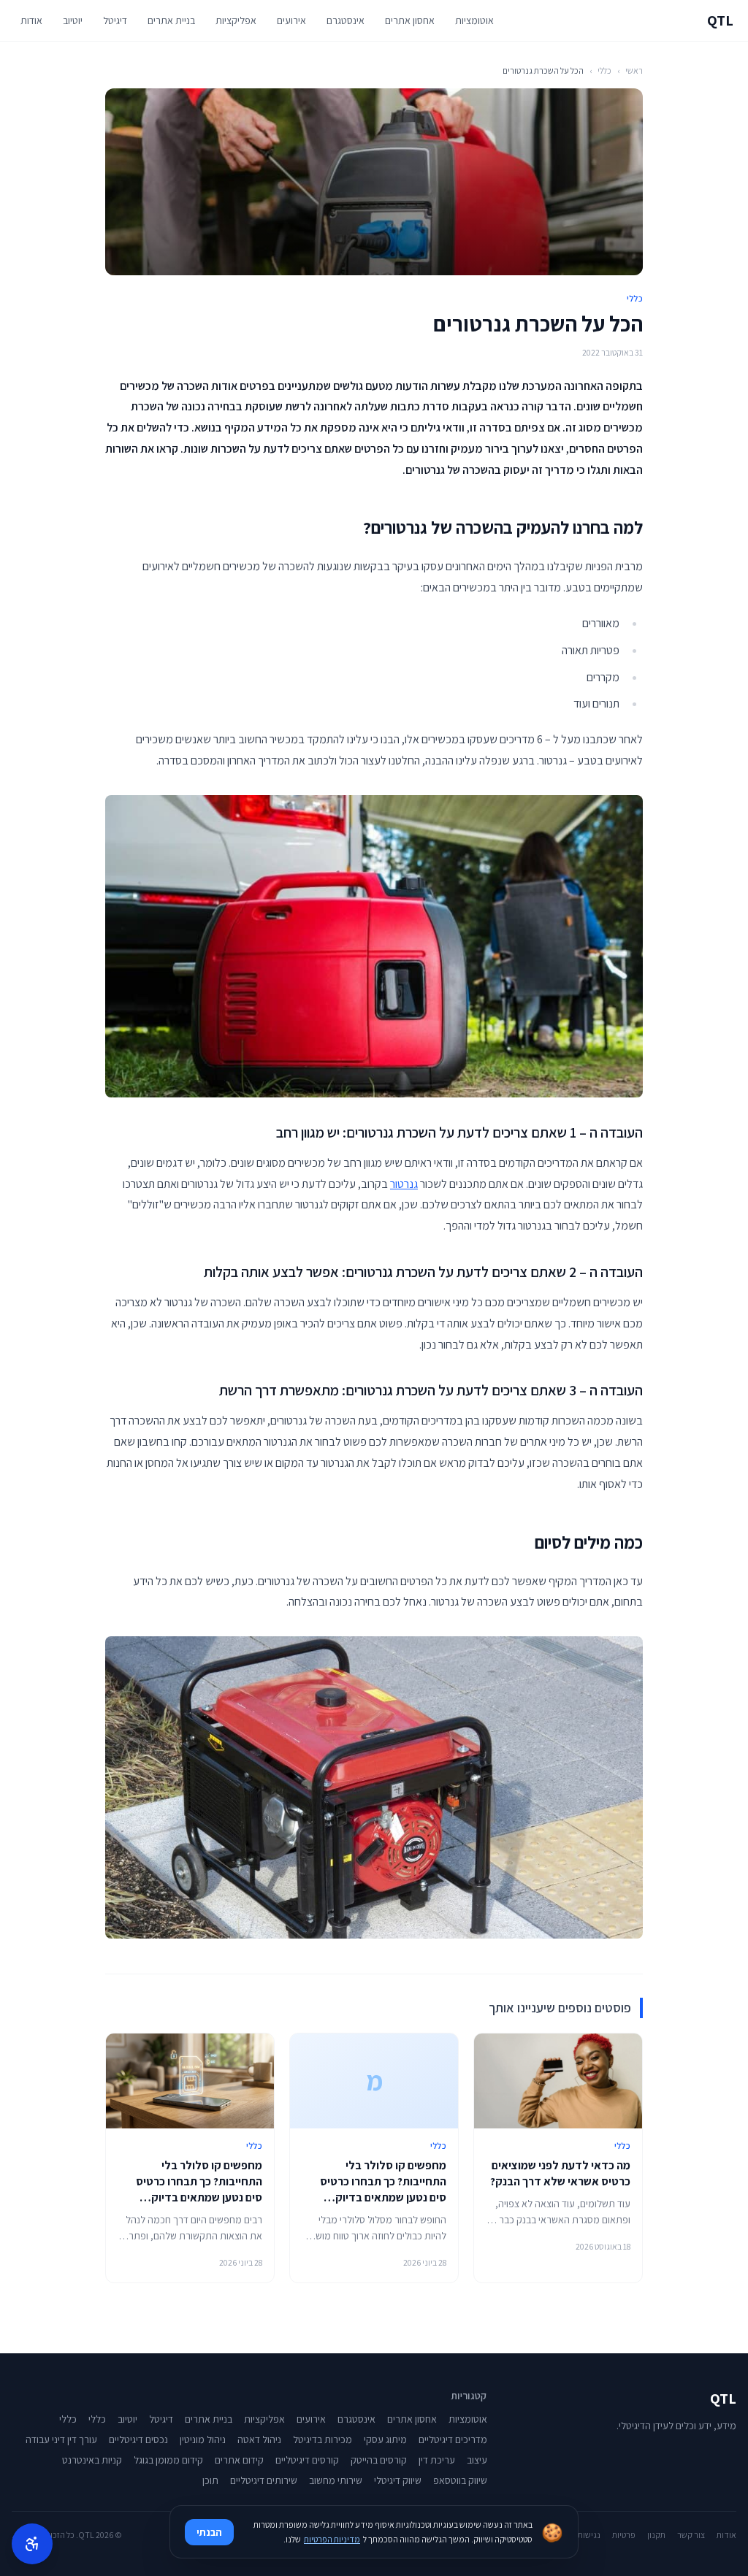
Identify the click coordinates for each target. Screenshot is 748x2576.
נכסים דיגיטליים (138, 2439)
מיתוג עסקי (385, 2439)
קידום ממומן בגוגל (168, 2460)
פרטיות (624, 2535)
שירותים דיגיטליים (264, 2480)
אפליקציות (236, 20)
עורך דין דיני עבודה (61, 2439)
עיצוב (477, 2460)
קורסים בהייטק (379, 2460)
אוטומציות (474, 20)
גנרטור (404, 1184)
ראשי (634, 70)
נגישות (589, 2535)
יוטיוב (73, 20)
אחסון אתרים (410, 20)
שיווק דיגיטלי (398, 2480)
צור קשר (691, 2535)
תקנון (656, 2535)
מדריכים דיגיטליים (453, 2439)
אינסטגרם (346, 20)
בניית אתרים (171, 20)
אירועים (291, 20)
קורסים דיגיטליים (307, 2460)
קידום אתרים (239, 2460)
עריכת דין (437, 2460)
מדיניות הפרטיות (332, 2539)
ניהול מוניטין (203, 2439)
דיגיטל (115, 20)
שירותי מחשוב (336, 2480)
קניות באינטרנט (92, 2460)
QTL (720, 20)
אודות (31, 20)
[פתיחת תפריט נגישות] (32, 2544)
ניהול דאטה (259, 2439)
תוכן (210, 2480)
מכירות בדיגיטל (323, 2439)
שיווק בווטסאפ (460, 2480)
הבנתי (209, 2532)
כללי (604, 70)
